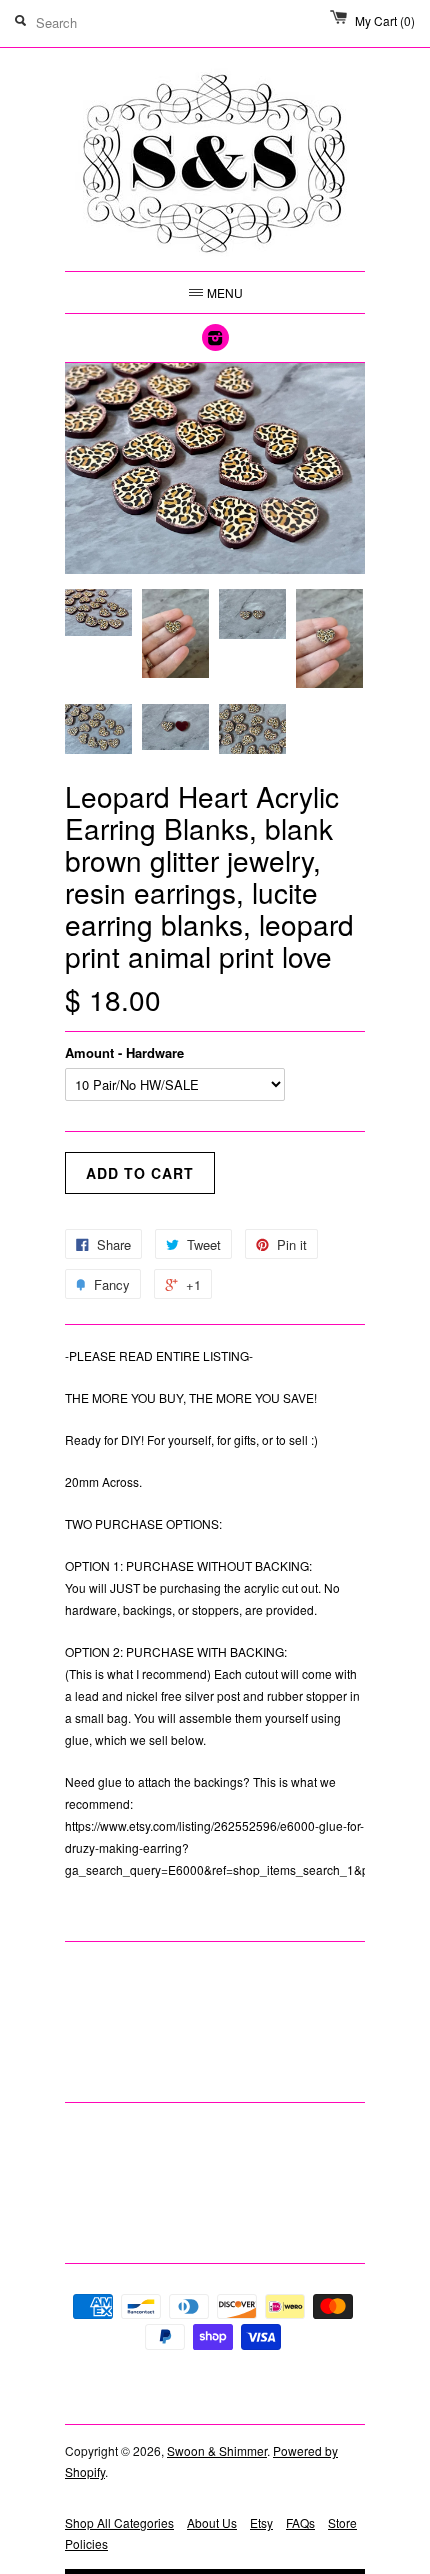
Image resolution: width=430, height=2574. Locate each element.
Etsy (261, 2522)
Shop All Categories (119, 2522)
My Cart (385, 20)
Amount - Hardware (124, 1052)
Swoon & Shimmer (217, 2450)
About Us (212, 2522)
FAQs (300, 2522)
